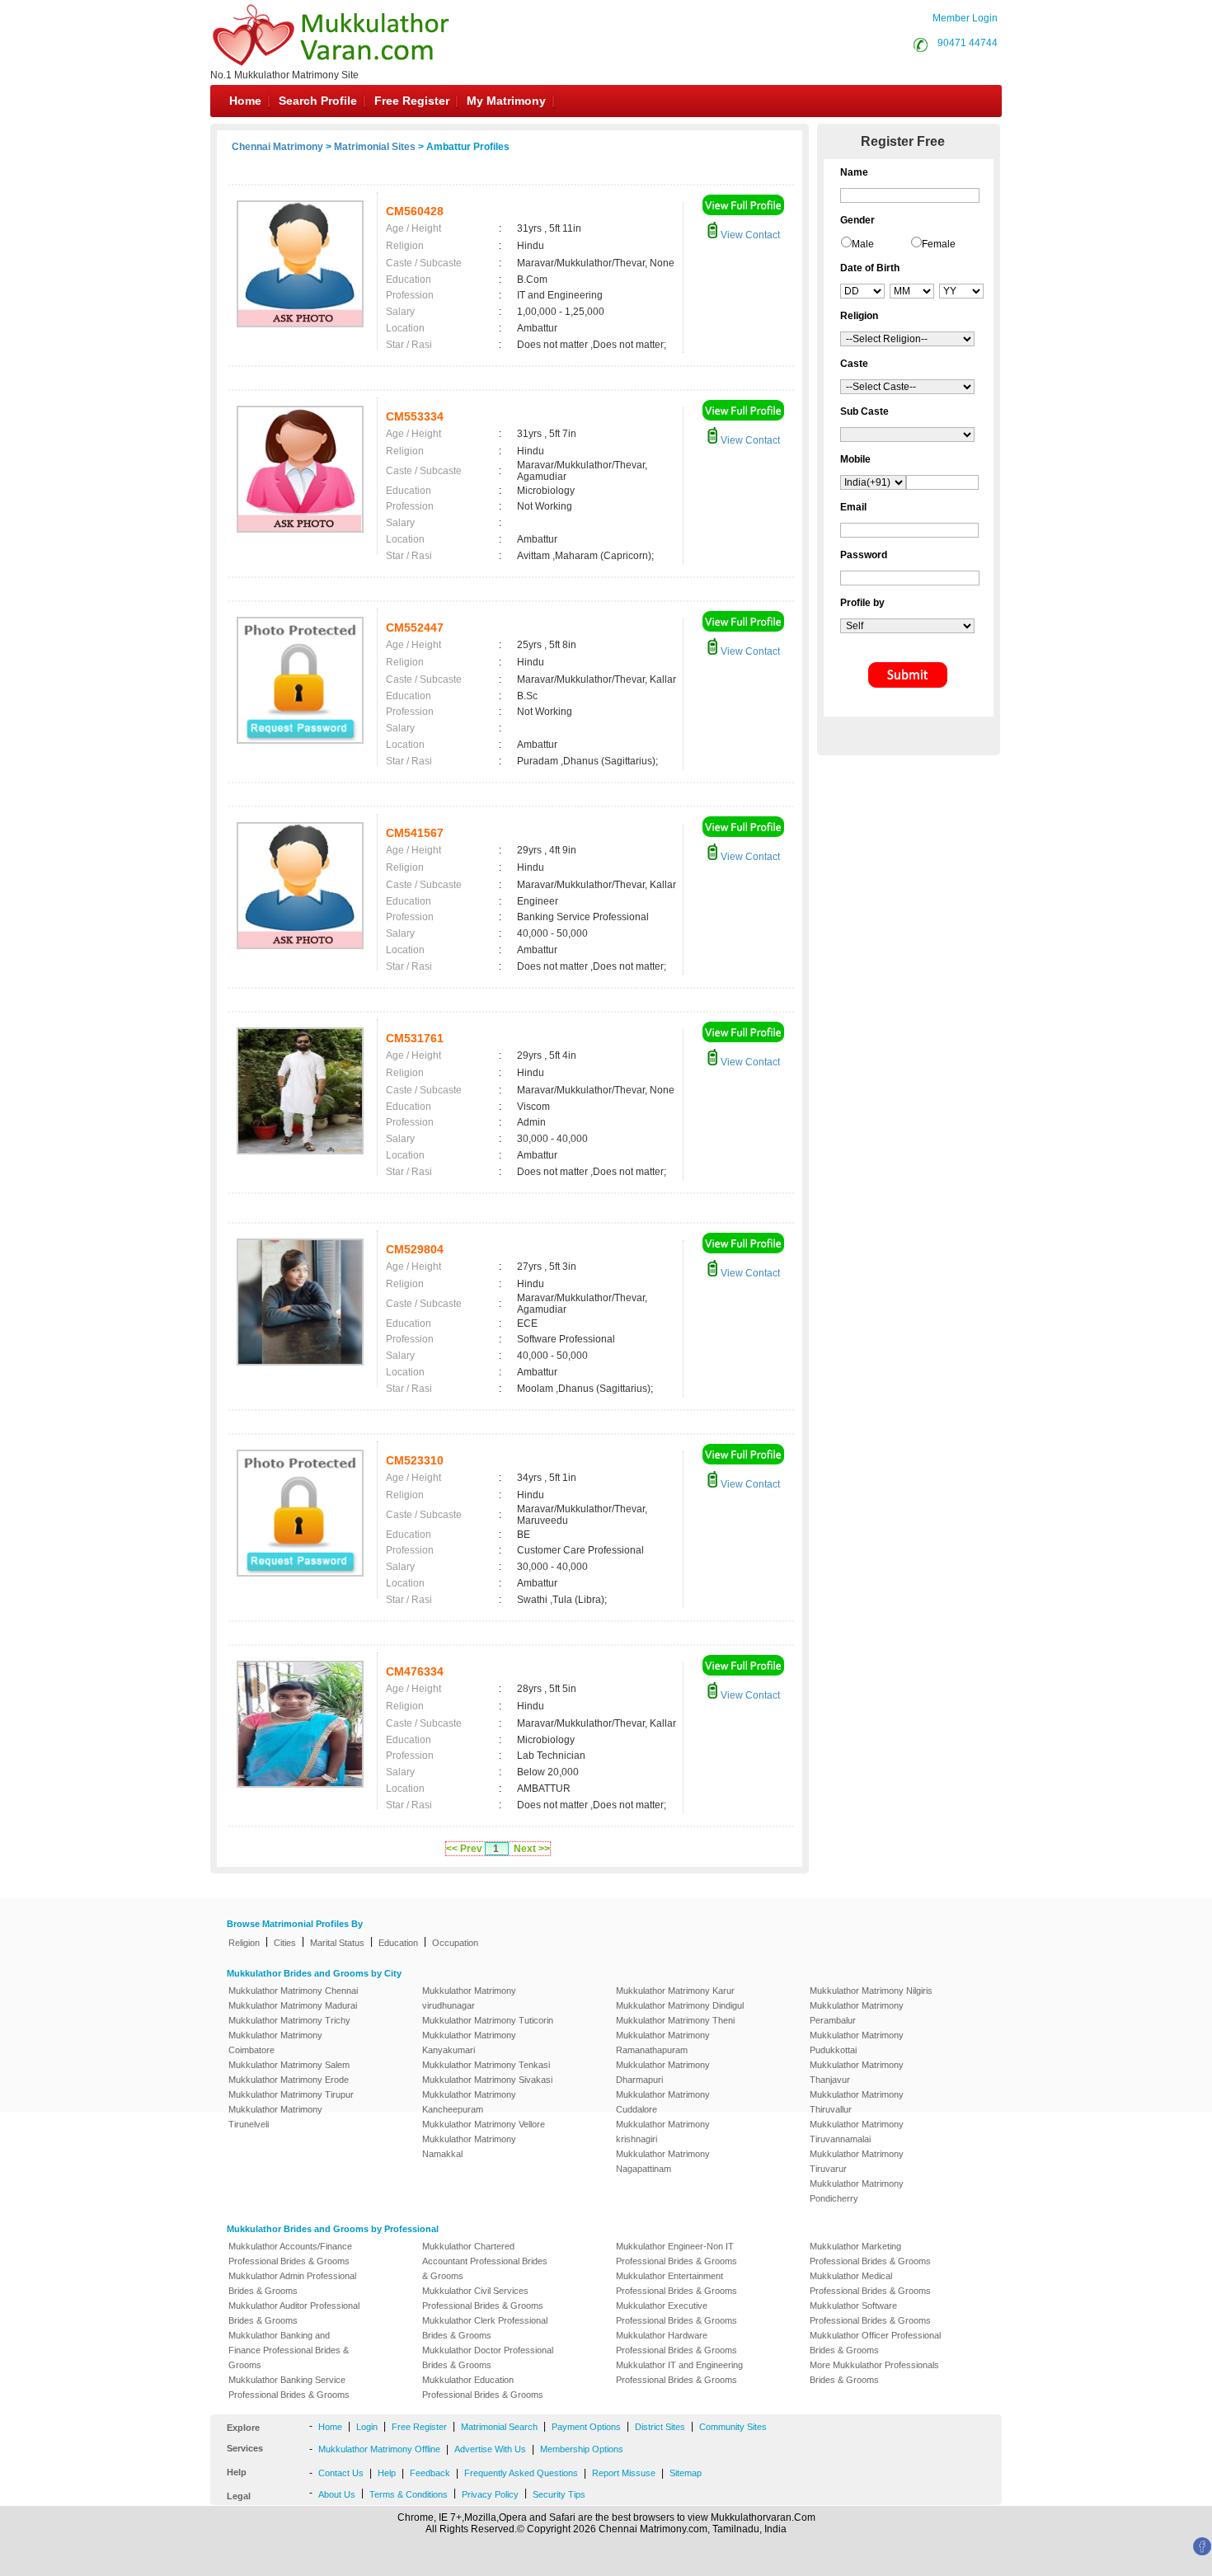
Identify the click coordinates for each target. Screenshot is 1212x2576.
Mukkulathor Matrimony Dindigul (680, 2005)
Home (245, 101)
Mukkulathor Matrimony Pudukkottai (857, 2042)
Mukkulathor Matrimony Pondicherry (857, 2191)
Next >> (532, 1849)
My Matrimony (506, 101)
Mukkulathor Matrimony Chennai (293, 1991)
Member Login (965, 18)
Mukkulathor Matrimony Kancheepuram (469, 2102)
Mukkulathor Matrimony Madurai (293, 2005)
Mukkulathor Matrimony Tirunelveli (275, 2117)
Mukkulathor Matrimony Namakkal (469, 2146)
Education (398, 1943)
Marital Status (337, 1943)
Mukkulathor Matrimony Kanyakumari (469, 2042)
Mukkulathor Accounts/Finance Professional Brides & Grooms (290, 2254)
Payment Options (586, 2427)
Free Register (412, 101)
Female (939, 244)
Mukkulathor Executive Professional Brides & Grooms (676, 2313)
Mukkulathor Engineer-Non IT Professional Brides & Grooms (676, 2254)
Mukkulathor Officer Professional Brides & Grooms (875, 2343)
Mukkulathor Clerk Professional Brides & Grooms (485, 2328)
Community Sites (733, 2427)
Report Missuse (624, 2473)
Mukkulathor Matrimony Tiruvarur (857, 2161)
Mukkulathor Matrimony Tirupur (291, 2094)
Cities (285, 1943)
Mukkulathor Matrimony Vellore (484, 2124)
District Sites (660, 2427)
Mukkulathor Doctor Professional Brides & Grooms (488, 2357)
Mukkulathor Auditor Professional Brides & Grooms (294, 2313)
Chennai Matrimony (277, 147)
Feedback (430, 2473)
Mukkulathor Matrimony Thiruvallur (857, 2102)
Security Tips (559, 2494)
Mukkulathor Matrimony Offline (379, 2449)
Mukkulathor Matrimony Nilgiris (871, 1991)
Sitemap (686, 2473)
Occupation (455, 1943)
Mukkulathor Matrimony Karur (675, 1991)
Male (863, 244)
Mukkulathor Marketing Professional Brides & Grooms (870, 2254)
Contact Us (341, 2473)
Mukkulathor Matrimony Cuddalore (663, 2102)
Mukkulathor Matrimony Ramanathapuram (663, 2042)
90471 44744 (968, 43)
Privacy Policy (490, 2494)
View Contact (749, 235)
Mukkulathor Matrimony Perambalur (857, 2013)
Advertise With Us (490, 2449)
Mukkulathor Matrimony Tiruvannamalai (857, 2132)
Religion (244, 1943)
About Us (337, 2494)
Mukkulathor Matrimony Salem (289, 2065)
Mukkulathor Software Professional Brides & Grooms (870, 2313)
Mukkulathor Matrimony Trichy (289, 2020)
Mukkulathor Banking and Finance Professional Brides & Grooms (289, 2350)
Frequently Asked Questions (521, 2473)
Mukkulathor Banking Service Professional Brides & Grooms (289, 2387)
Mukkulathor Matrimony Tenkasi (486, 2065)
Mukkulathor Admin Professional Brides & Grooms (292, 2283)
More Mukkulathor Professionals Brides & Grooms (874, 2372)
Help (387, 2473)
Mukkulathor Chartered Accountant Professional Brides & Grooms (485, 2261)
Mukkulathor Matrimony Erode (289, 2080)
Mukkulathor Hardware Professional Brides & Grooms (676, 2343)
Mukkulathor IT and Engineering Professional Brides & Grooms (679, 2372)
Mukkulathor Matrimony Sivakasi (487, 2080)
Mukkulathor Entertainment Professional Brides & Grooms (676, 2283)
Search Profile (318, 101)
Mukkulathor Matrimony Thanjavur (857, 2072)
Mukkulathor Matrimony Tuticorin (488, 2020)
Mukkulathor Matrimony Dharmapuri (663, 2072)
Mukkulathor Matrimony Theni (675, 2020)
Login (367, 2427)
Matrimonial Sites (375, 147)
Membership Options (582, 2449)
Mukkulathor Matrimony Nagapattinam (663, 2161)
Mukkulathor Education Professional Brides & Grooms (483, 2387)
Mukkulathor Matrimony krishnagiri (663, 2132)
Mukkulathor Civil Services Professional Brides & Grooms (483, 2298)
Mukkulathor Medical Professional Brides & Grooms (870, 2283)
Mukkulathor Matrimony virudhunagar (469, 1998)
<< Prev (464, 1849)
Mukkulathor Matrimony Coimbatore (275, 2042)
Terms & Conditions (409, 2494)
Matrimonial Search (499, 2427)
